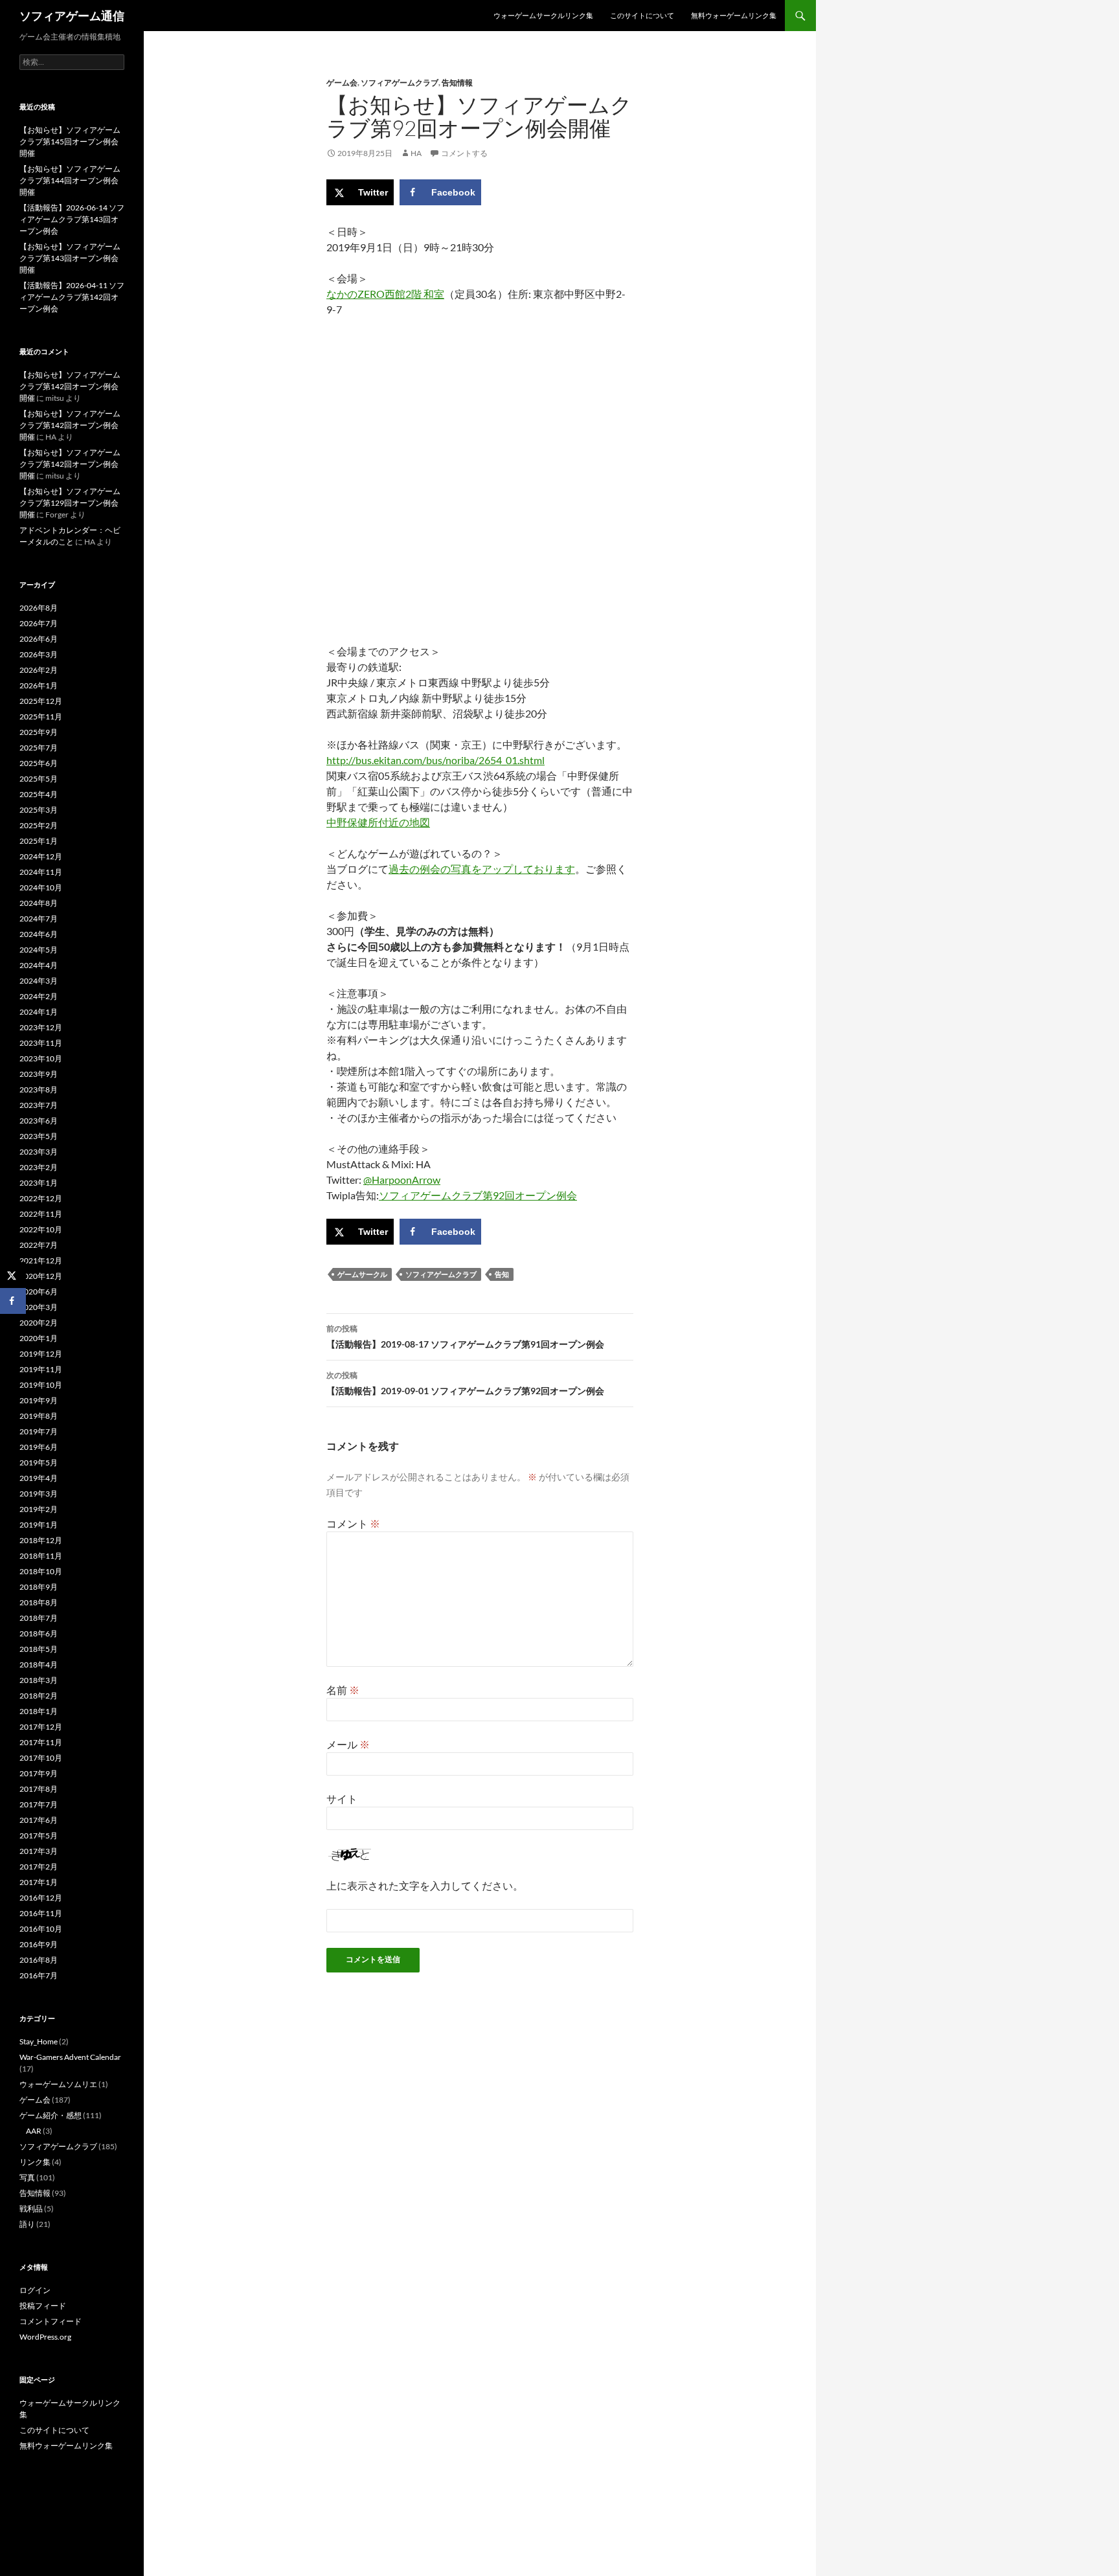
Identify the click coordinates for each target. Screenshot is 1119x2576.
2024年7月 (39, 919)
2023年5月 (39, 1136)
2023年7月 (39, 1105)
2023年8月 (39, 1090)
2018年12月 (41, 1540)
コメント (353, 1523)
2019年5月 (39, 1463)
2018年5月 (39, 1649)
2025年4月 (39, 794)
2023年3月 (39, 1152)
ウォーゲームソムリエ (58, 2084)
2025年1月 (39, 841)
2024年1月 (39, 1012)
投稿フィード (43, 2306)
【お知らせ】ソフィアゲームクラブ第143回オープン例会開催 (70, 258)
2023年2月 (39, 1167)
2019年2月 (39, 1509)
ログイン (35, 2290)
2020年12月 (41, 1276)
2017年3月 (39, 1851)
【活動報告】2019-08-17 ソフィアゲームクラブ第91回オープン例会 (465, 1337)
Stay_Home (39, 2041)
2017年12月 (41, 1727)
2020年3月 (39, 1307)
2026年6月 (39, 639)
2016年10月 (41, 1929)
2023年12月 (41, 1027)
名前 (343, 1690)
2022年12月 (41, 1198)
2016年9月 (39, 1944)
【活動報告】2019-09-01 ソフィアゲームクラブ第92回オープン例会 (465, 1383)
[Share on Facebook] (13, 1301)
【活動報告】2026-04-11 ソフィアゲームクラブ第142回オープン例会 (72, 297)
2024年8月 (39, 903)
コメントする (464, 153)
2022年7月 (39, 1245)
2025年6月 (39, 763)
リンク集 (35, 2162)
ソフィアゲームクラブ (400, 83)
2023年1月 (39, 1183)
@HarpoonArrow (402, 1180)
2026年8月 (39, 608)
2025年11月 (41, 717)
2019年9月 (39, 1400)
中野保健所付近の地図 (378, 822)
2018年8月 (39, 1602)
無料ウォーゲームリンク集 (734, 15)
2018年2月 (39, 1696)
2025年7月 (39, 748)
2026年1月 (39, 685)
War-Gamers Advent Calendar (70, 2057)
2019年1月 (39, 1525)
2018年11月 (41, 1556)
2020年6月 (39, 1292)
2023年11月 (41, 1043)
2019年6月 (39, 1447)
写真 (27, 2177)
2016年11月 (41, 1913)
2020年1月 (39, 1338)
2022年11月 (41, 1214)
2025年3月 (39, 810)
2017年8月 (39, 1789)
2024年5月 (39, 950)
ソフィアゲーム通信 (72, 16)
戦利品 (31, 2209)
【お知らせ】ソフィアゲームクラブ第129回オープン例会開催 (70, 503)
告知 (502, 1274)
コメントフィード (51, 2321)
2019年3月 (39, 1494)
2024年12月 (41, 856)
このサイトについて (642, 15)
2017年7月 (39, 1804)
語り (27, 2224)
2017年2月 (39, 1867)
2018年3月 (39, 1680)
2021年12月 (41, 1260)
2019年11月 (41, 1369)
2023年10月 (41, 1058)
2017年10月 (41, 1758)
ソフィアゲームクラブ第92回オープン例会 (478, 1195)
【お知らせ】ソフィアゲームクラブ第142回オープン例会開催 (70, 386)
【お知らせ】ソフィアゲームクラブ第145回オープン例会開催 (70, 141)
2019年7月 (39, 1431)
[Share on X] (13, 1275)
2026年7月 (39, 623)
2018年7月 (39, 1618)
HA (416, 153)
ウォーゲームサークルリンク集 (543, 15)
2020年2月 (39, 1323)
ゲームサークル (362, 1274)
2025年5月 (39, 779)
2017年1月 (39, 1882)
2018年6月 (39, 1633)
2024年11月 (41, 872)
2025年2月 (39, 825)
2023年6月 (39, 1121)
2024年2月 (39, 996)
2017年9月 (39, 1773)
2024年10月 (41, 887)
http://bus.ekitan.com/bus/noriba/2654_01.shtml (435, 760)
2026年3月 (39, 654)
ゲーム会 (342, 83)
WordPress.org (45, 2337)
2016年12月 (41, 1898)
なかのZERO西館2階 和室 (385, 294)
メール (348, 1744)
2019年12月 (41, 1354)
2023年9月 (39, 1074)
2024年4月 (39, 965)
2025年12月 (41, 701)
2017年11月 (41, 1742)
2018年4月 (39, 1665)
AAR (34, 2131)
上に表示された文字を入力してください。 (425, 1885)
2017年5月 (39, 1836)
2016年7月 (39, 1975)
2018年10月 (41, 1571)
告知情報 (457, 83)
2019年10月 (41, 1385)
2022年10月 (41, 1229)
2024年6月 (39, 934)
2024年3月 (39, 981)
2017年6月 (39, 1820)
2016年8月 (39, 1960)
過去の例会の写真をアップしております (482, 869)
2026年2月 (39, 670)
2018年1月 (39, 1711)
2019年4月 (39, 1478)
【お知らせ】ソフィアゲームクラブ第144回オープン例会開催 (70, 180)
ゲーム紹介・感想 (51, 2115)
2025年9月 (39, 732)
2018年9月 (39, 1587)
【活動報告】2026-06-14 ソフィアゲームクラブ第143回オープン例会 (72, 219)
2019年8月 (39, 1416)
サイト (342, 1799)
